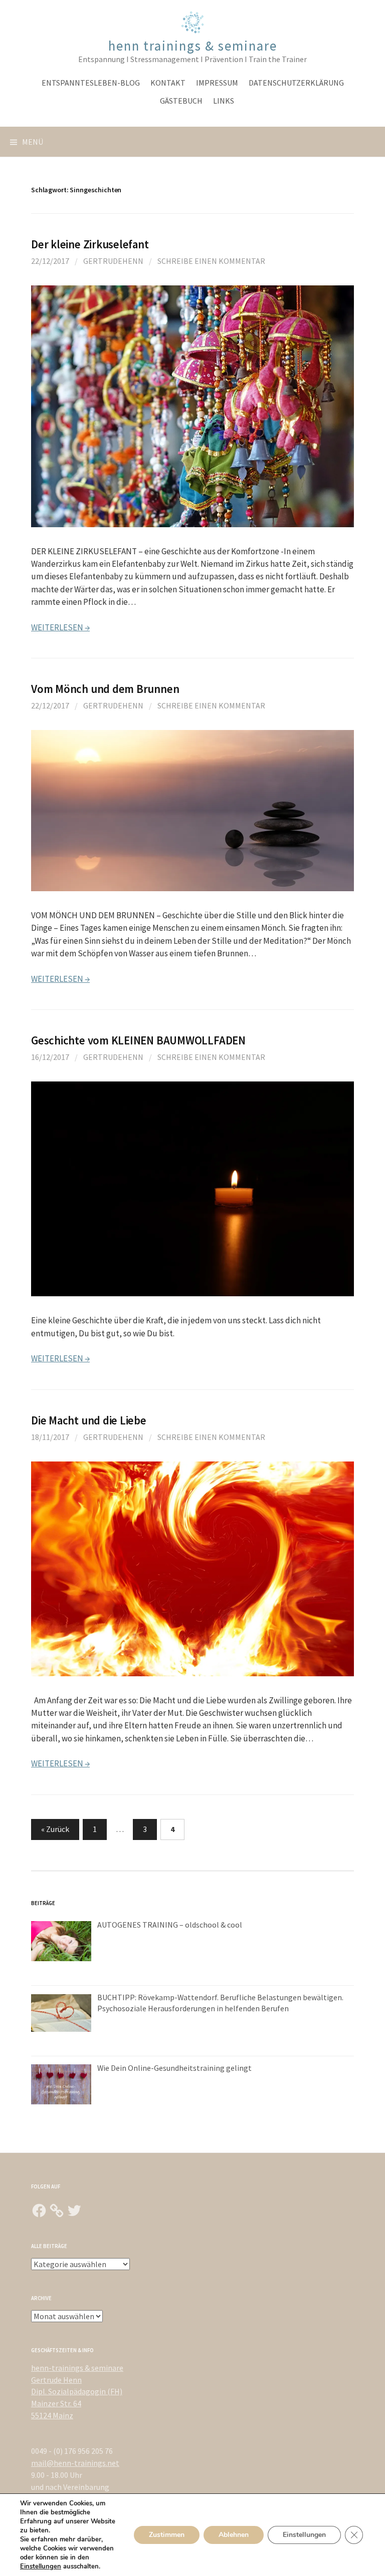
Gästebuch (181, 101)
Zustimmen (167, 2535)
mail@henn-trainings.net (75, 2463)
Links (224, 101)
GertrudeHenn (113, 261)
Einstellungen (41, 2566)
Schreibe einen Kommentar (211, 261)
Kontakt (168, 83)
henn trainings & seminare (193, 46)
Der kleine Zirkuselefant (90, 244)
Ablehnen (234, 2535)
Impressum (217, 83)
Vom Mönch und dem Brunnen (105, 689)
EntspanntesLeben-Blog (91, 83)
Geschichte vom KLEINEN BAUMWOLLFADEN (138, 1040)
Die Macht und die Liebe (89, 1420)
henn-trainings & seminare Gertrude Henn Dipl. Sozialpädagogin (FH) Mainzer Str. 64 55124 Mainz (77, 2391)
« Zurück (55, 1829)
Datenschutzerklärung (296, 83)
